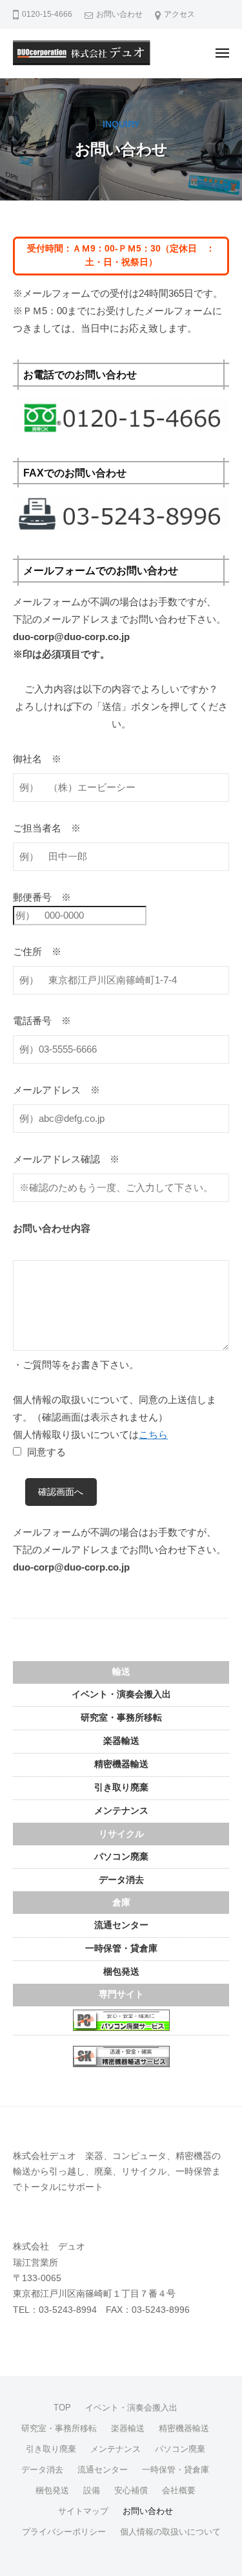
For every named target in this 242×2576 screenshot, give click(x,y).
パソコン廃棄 (121, 1857)
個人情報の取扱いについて (170, 2532)
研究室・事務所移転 (121, 1718)
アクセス (179, 14)
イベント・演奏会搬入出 (121, 1694)
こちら (153, 1434)
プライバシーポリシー (64, 2532)
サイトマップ (83, 2511)
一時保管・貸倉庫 (121, 1948)
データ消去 (121, 1880)
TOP (62, 2408)
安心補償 (131, 2490)
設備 (92, 2490)
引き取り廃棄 (121, 1787)
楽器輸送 (121, 1741)
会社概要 (179, 2490)
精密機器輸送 (121, 1764)
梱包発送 (121, 1972)
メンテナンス (121, 1811)
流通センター (121, 1925)
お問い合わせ (119, 14)
